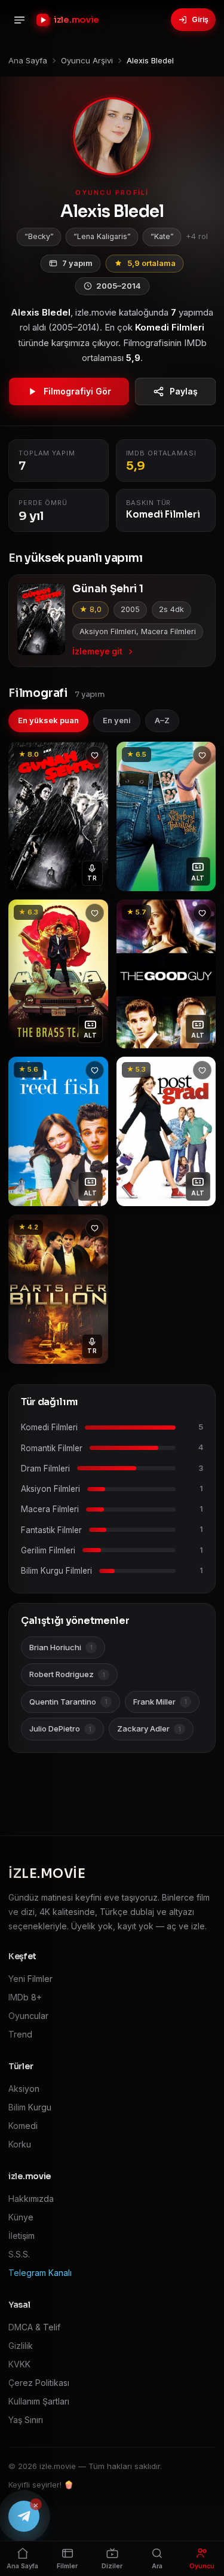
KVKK (19, 2364)
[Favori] (95, 755)
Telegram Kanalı (40, 2273)
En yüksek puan (48, 720)
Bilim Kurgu (30, 2107)
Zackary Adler (149, 1728)
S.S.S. (19, 2254)
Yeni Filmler (30, 1979)
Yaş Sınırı (26, 2420)
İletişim (22, 2236)
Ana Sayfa (22, 2566)
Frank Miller (160, 1702)
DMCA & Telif (34, 2327)
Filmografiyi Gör (77, 391)
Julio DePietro (60, 1728)
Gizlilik (21, 2346)
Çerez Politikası (39, 2383)
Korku (20, 2144)
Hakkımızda (31, 2199)
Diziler (112, 2566)
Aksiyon (24, 2089)
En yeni (117, 720)
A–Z (162, 720)
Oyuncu (202, 2566)
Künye (21, 2217)
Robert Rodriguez (67, 1674)
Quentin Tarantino (68, 1702)
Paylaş (184, 391)
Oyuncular (28, 2016)
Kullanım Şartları (39, 2401)
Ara (157, 2566)
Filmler (67, 2566)
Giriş (200, 19)
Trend (20, 2034)
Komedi (23, 2126)
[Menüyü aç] (19, 20)
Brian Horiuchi (61, 1647)
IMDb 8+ (25, 1997)
